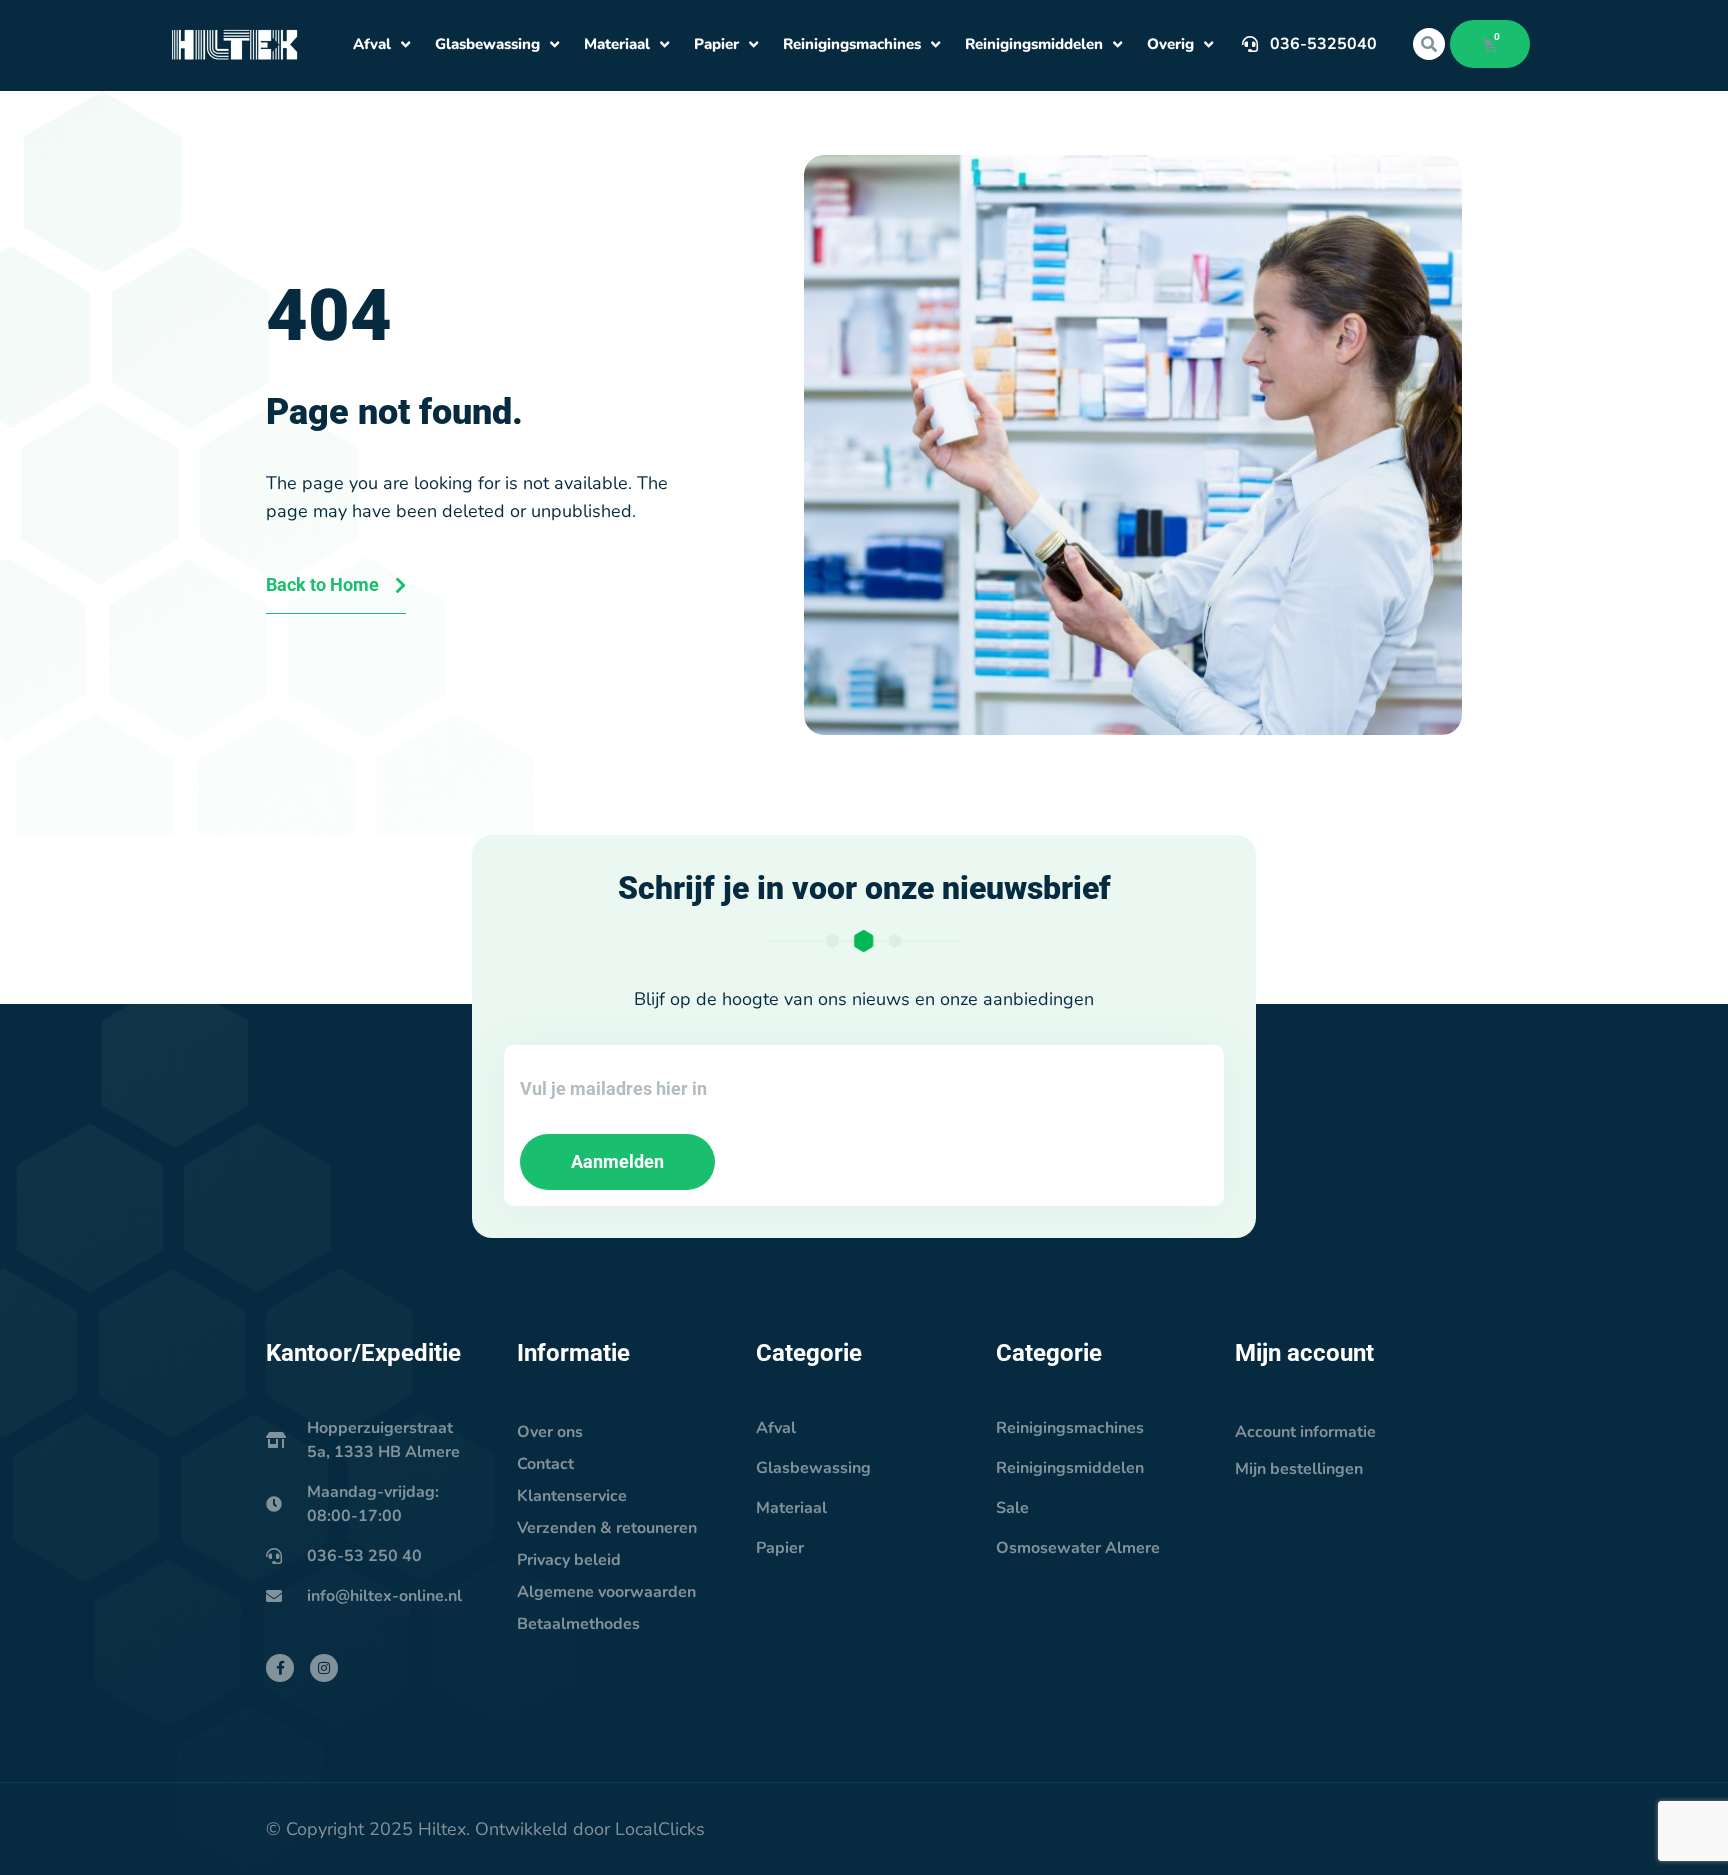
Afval (372, 44)
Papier (716, 44)
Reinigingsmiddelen (1034, 44)
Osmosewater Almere (1078, 1548)
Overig (1170, 44)
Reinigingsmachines (852, 44)
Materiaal (617, 44)
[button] (1429, 44)
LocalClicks (660, 1829)
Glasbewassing (487, 44)
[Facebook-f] (280, 1668)
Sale (1012, 1508)
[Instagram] (324, 1668)
